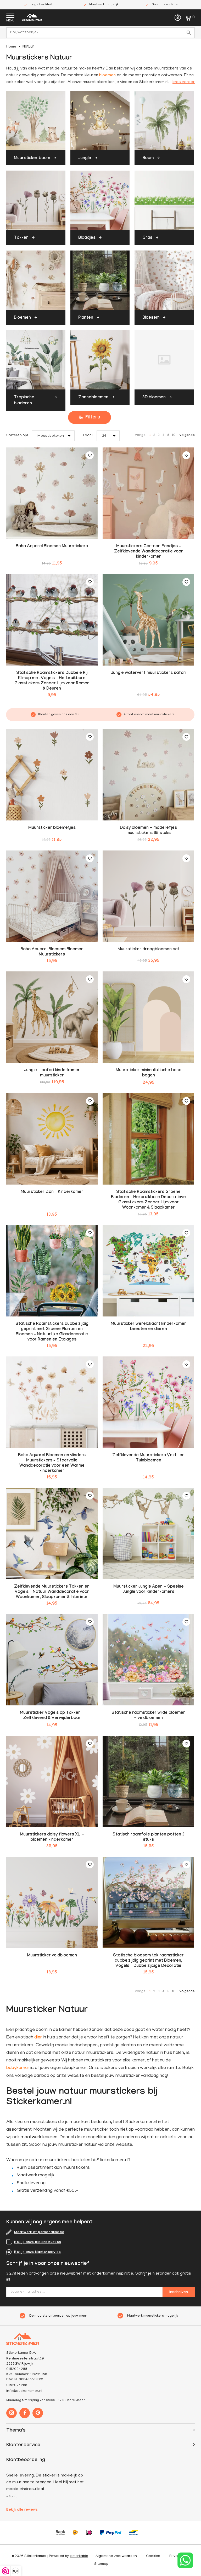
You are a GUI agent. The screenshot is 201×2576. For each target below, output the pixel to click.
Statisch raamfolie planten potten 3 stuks (149, 1837)
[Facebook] (25, 2413)
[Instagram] (12, 2413)
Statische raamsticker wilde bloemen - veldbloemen (149, 1716)
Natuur (28, 47)
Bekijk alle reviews (22, 2510)
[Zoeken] (189, 33)
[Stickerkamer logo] (32, 18)
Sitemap (101, 2564)
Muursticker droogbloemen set (149, 950)
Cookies (153, 2556)
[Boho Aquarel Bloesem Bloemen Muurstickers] (52, 896)
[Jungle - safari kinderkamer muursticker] (52, 1017)
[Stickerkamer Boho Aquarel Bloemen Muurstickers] (52, 493)
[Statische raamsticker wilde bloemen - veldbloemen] (148, 1660)
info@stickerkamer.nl (24, 2391)
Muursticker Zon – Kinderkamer (52, 1192)
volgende (187, 435)
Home (11, 47)
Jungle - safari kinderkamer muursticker (52, 1073)
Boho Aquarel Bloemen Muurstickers (52, 547)
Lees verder (184, 82)
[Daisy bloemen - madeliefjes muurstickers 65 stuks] (148, 775)
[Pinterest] (38, 2413)
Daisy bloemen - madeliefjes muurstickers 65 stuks (148, 831)
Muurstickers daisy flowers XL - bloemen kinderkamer (52, 1837)
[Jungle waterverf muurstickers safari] (148, 620)
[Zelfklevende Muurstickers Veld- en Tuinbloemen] (148, 1402)
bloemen (107, 75)
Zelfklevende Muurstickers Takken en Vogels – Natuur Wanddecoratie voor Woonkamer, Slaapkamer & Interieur (52, 1592)
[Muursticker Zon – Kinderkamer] (52, 1139)
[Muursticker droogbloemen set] (148, 896)
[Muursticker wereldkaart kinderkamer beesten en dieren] (148, 1271)
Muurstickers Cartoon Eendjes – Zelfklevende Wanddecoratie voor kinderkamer (149, 552)
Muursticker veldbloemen (52, 1956)
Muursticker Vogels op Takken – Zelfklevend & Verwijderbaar (52, 1716)
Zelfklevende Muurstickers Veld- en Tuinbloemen (148, 1458)
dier (38, 2038)
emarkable (79, 2556)
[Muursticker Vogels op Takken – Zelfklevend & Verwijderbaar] (52, 1660)
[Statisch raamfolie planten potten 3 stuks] (148, 1781)
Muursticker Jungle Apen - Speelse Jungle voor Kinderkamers (149, 1590)
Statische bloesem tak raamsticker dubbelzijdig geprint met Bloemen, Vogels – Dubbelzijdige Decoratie (148, 1961)
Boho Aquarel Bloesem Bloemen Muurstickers (52, 952)
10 (174, 435)
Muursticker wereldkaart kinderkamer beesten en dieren (148, 1327)
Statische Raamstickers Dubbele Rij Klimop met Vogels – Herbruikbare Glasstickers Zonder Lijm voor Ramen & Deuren (52, 681)
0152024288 (17, 2385)
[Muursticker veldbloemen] (52, 1902)
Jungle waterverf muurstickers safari (149, 673)
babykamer (18, 2068)
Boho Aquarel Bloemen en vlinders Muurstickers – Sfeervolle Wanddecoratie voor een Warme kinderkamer (52, 1463)
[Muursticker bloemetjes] (52, 775)
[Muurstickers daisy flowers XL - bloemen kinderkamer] (52, 1781)
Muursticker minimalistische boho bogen (149, 1073)
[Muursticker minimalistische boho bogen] (148, 1017)
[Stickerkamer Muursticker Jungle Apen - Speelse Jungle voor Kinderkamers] (148, 1534)
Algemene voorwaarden (116, 2556)
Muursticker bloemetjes (52, 828)
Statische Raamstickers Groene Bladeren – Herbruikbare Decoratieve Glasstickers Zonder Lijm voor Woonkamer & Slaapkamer (148, 1200)
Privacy (175, 2556)
